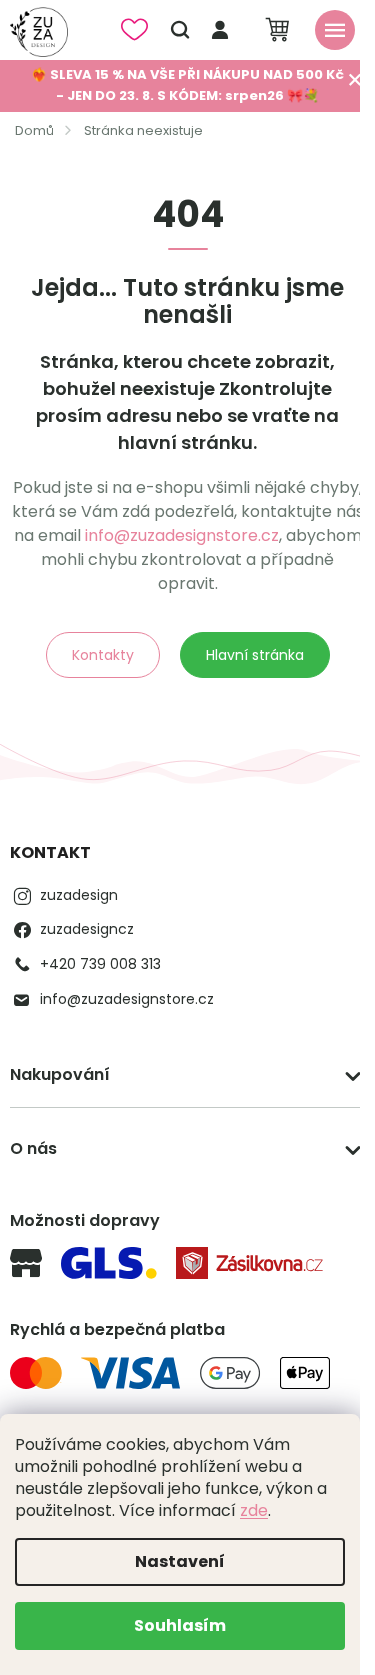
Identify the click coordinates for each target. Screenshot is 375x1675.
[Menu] (335, 30)
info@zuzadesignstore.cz (182, 535)
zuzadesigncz (87, 929)
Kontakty (103, 655)
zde (254, 1510)
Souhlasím (180, 1625)
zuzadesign (79, 895)
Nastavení (180, 1561)
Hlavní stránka (255, 655)
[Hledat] (180, 30)
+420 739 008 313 (100, 964)
